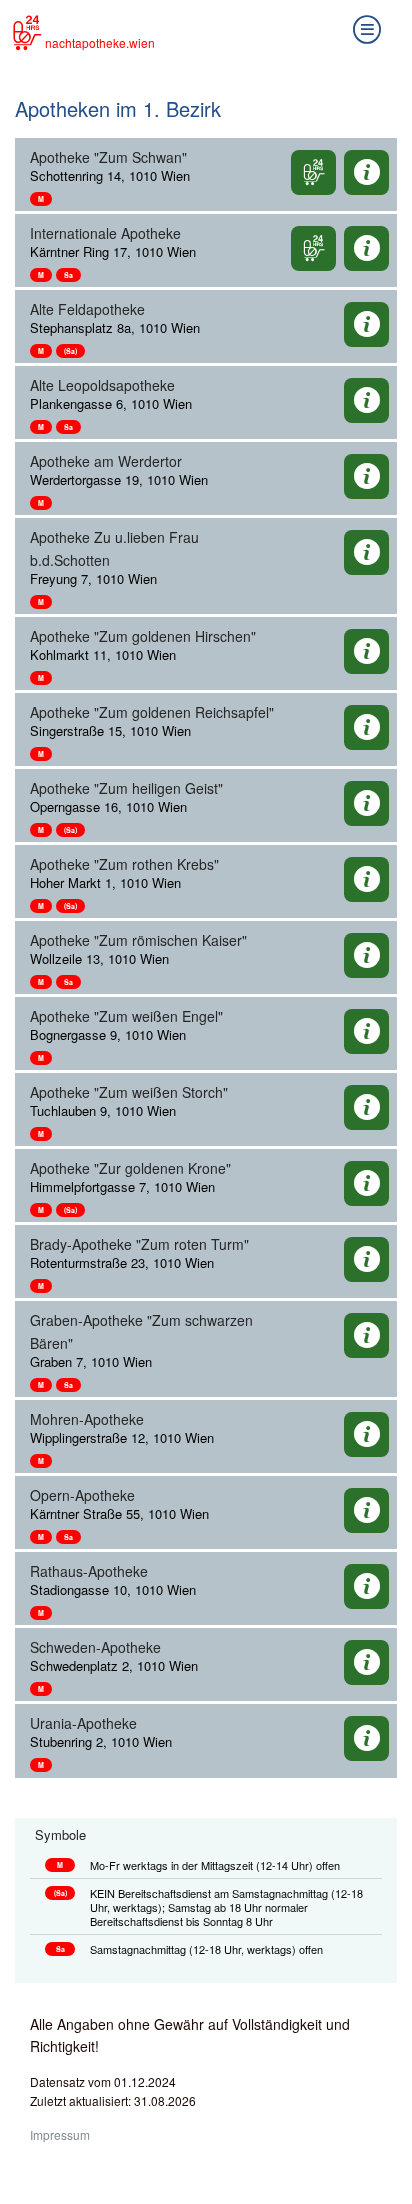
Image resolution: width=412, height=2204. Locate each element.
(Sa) (70, 351)
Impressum (60, 2134)
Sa (68, 275)
